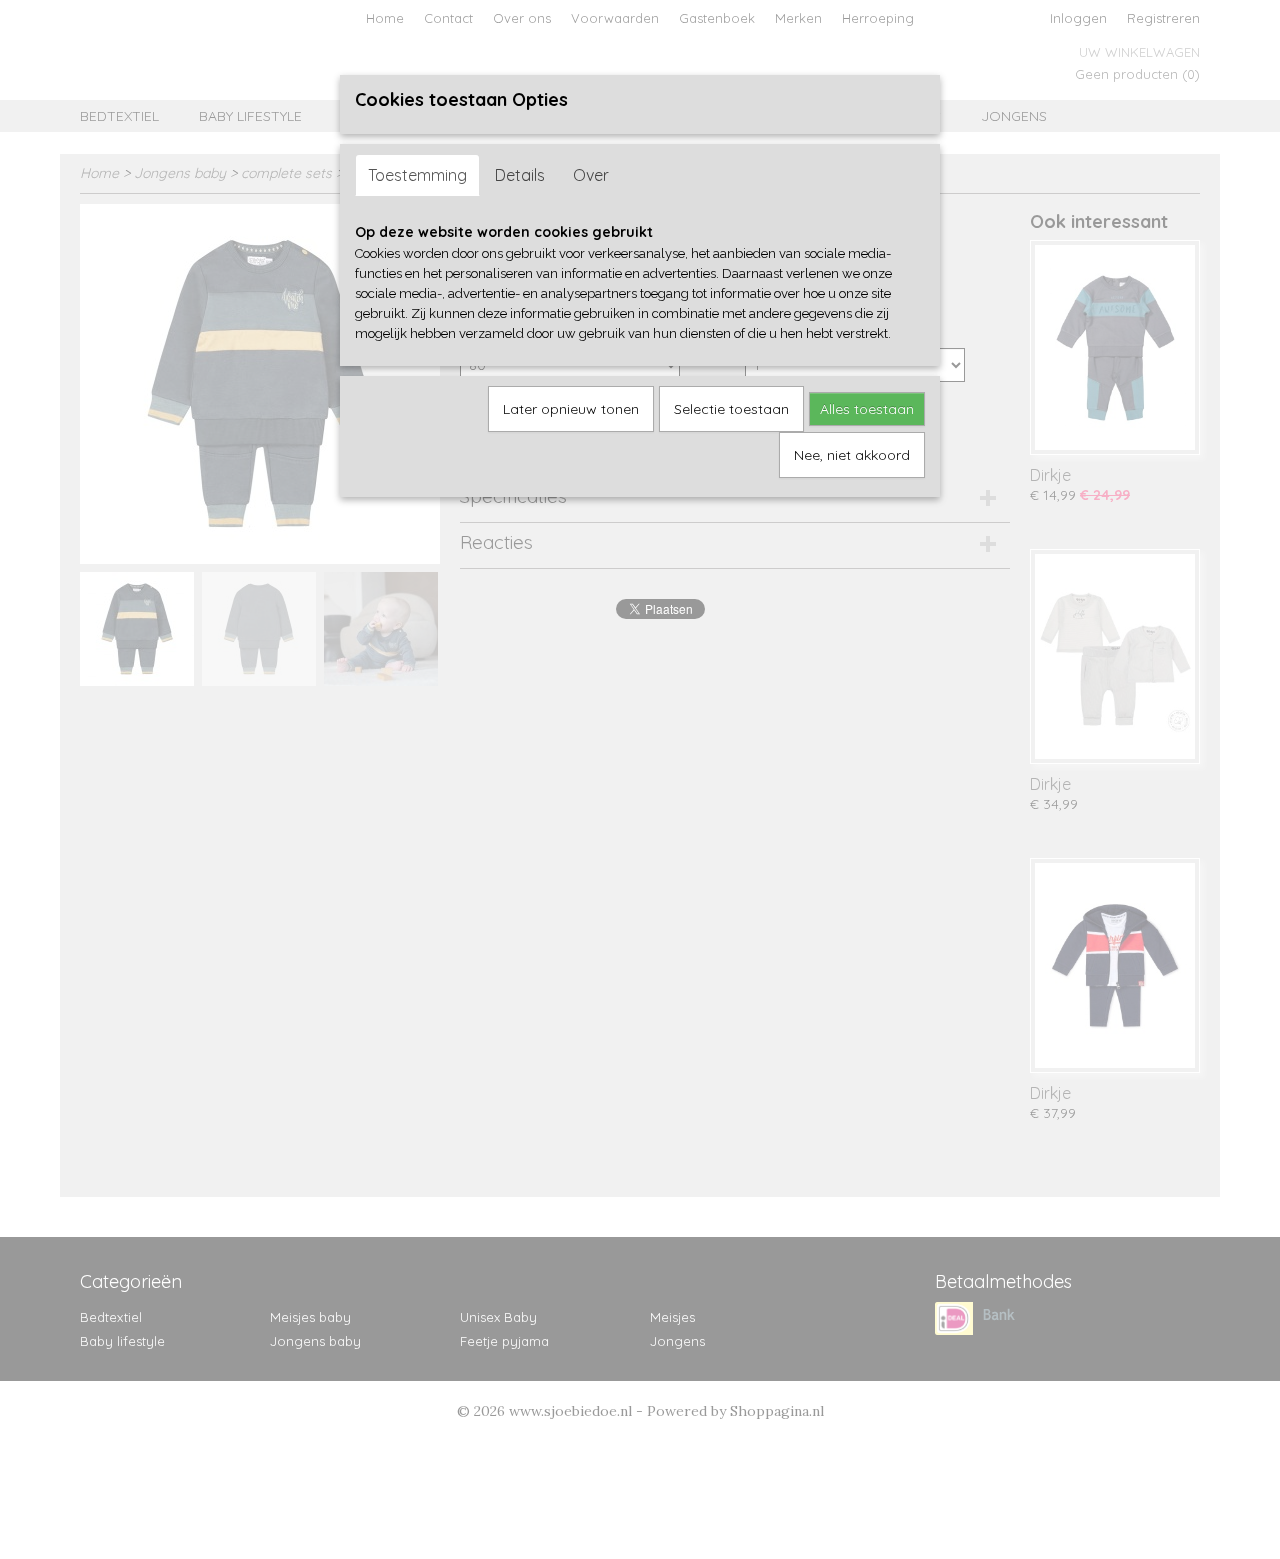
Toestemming (417, 175)
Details (520, 175)
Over (591, 175)
